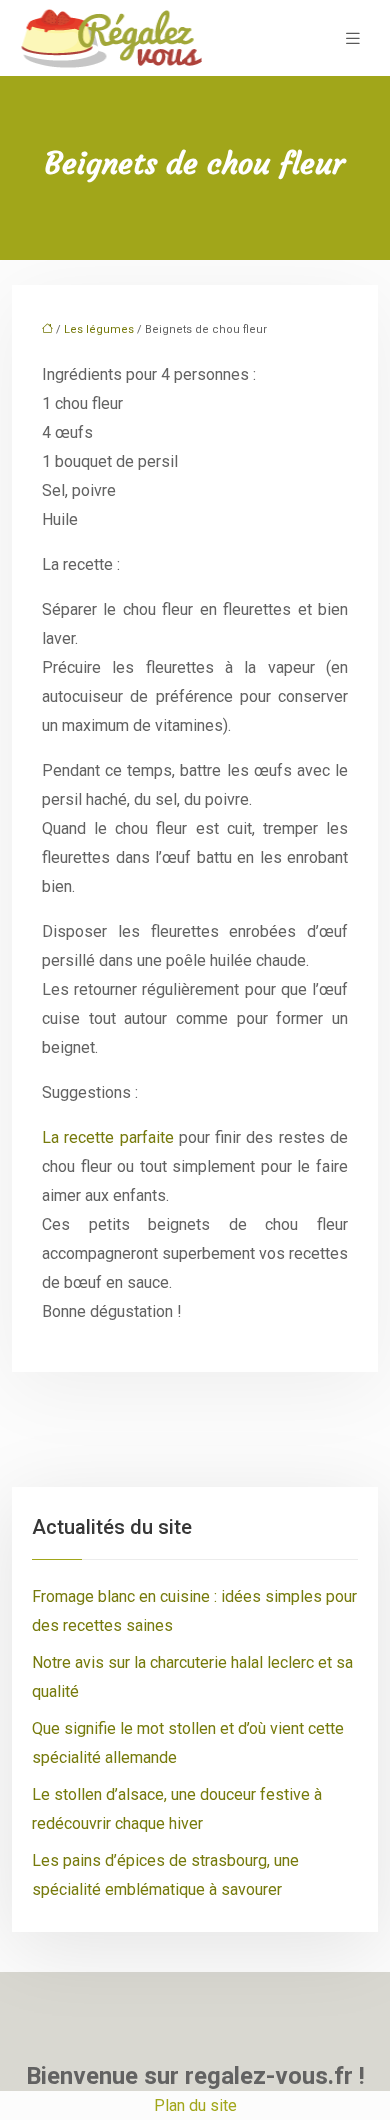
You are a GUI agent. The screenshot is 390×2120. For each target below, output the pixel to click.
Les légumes (99, 329)
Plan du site (195, 2105)
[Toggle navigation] (353, 38)
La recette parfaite (108, 1137)
